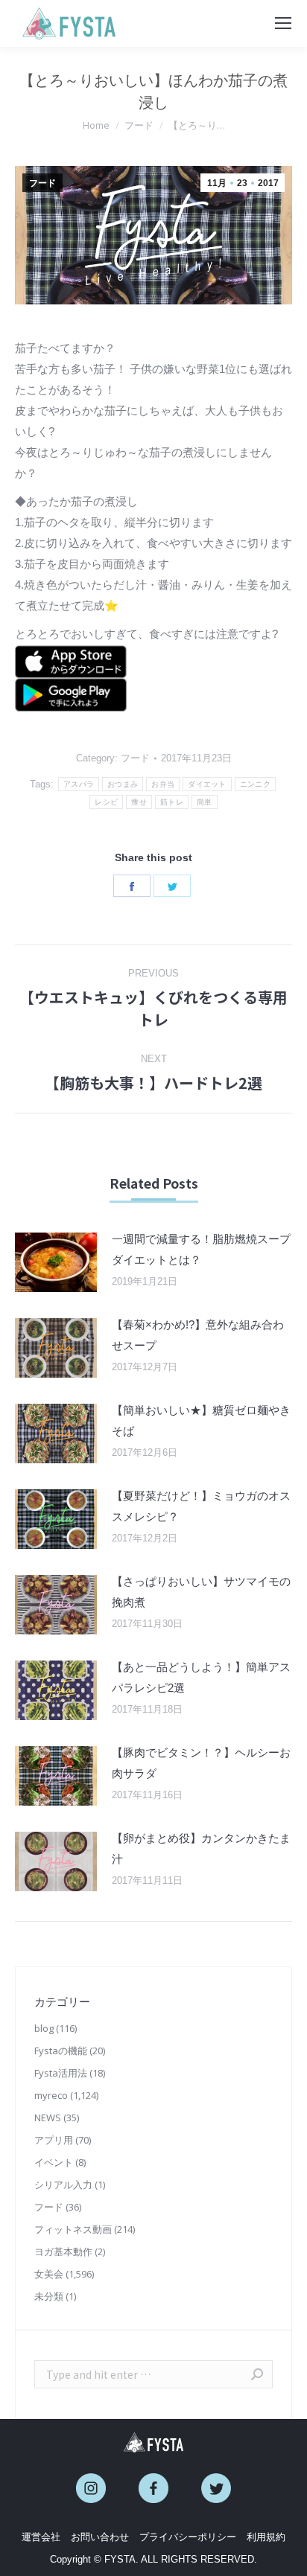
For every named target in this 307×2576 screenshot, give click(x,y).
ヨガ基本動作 (63, 2251)
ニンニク (255, 784)
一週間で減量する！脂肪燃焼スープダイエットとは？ (201, 1249)
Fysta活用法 (61, 2073)
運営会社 (41, 2537)
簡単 (205, 802)
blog (44, 2028)
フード (42, 183)
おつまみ (123, 784)
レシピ (106, 802)
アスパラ (79, 784)
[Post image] (56, 1262)
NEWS (48, 2118)
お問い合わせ (100, 2537)
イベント (54, 2162)
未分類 (49, 2296)
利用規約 (266, 2537)
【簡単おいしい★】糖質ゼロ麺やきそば (201, 1420)
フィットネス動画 (73, 2229)
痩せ (139, 802)
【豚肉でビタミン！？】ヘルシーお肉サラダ (201, 1763)
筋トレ (172, 802)
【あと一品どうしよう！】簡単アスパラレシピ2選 (201, 1677)
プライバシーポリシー (188, 2537)
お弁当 (163, 784)
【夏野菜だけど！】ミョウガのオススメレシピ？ (201, 1506)
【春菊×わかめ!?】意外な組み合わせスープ (198, 1335)
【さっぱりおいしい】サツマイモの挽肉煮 (201, 1592)
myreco (51, 2095)
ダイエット (207, 784)
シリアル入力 (63, 2185)
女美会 (49, 2274)
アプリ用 (54, 2140)
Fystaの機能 (61, 2051)
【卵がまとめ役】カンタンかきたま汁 (201, 1848)
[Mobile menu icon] (283, 23)
